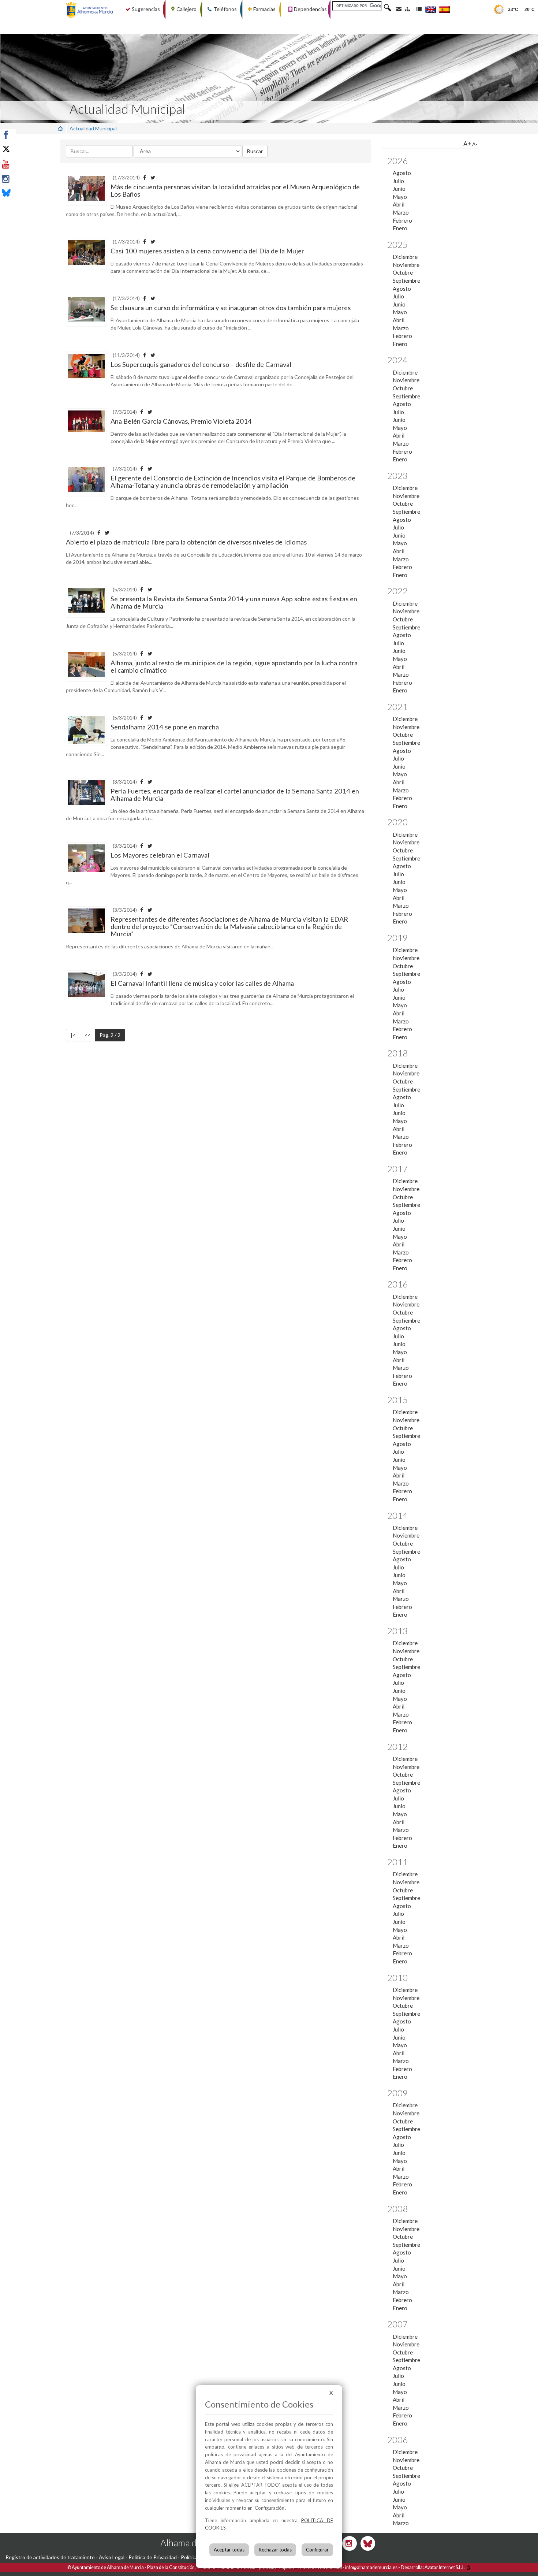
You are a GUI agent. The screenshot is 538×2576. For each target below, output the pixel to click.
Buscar (255, 151)
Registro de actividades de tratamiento (50, 2557)
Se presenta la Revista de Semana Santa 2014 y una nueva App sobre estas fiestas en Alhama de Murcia (234, 602)
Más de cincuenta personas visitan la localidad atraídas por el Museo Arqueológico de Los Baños (235, 190)
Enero (400, 228)
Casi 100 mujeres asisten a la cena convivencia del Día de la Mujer (207, 251)
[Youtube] (23, 164)
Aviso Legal (112, 2557)
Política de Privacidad (153, 2557)
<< (87, 1035)
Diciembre (405, 257)
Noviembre (406, 265)
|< (73, 1035)
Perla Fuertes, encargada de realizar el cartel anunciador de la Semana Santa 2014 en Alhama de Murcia (235, 795)
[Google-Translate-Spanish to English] (431, 9)
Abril (399, 204)
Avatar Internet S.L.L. (445, 2567)
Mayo (400, 197)
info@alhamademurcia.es (371, 2567)
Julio (398, 181)
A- (475, 144)
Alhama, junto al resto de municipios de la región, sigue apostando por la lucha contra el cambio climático (234, 666)
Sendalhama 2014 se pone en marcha (165, 727)
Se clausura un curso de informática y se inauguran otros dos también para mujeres (231, 308)
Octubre (403, 272)
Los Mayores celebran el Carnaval (160, 855)
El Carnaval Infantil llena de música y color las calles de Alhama (202, 983)
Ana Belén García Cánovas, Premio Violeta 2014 (181, 421)
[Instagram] (23, 179)
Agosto (402, 173)
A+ (467, 144)
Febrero (402, 220)
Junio (399, 189)
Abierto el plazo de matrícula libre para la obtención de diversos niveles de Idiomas (186, 542)
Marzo (401, 212)
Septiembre (406, 280)
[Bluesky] (23, 194)
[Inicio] (60, 128)
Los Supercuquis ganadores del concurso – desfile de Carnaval (201, 364)
